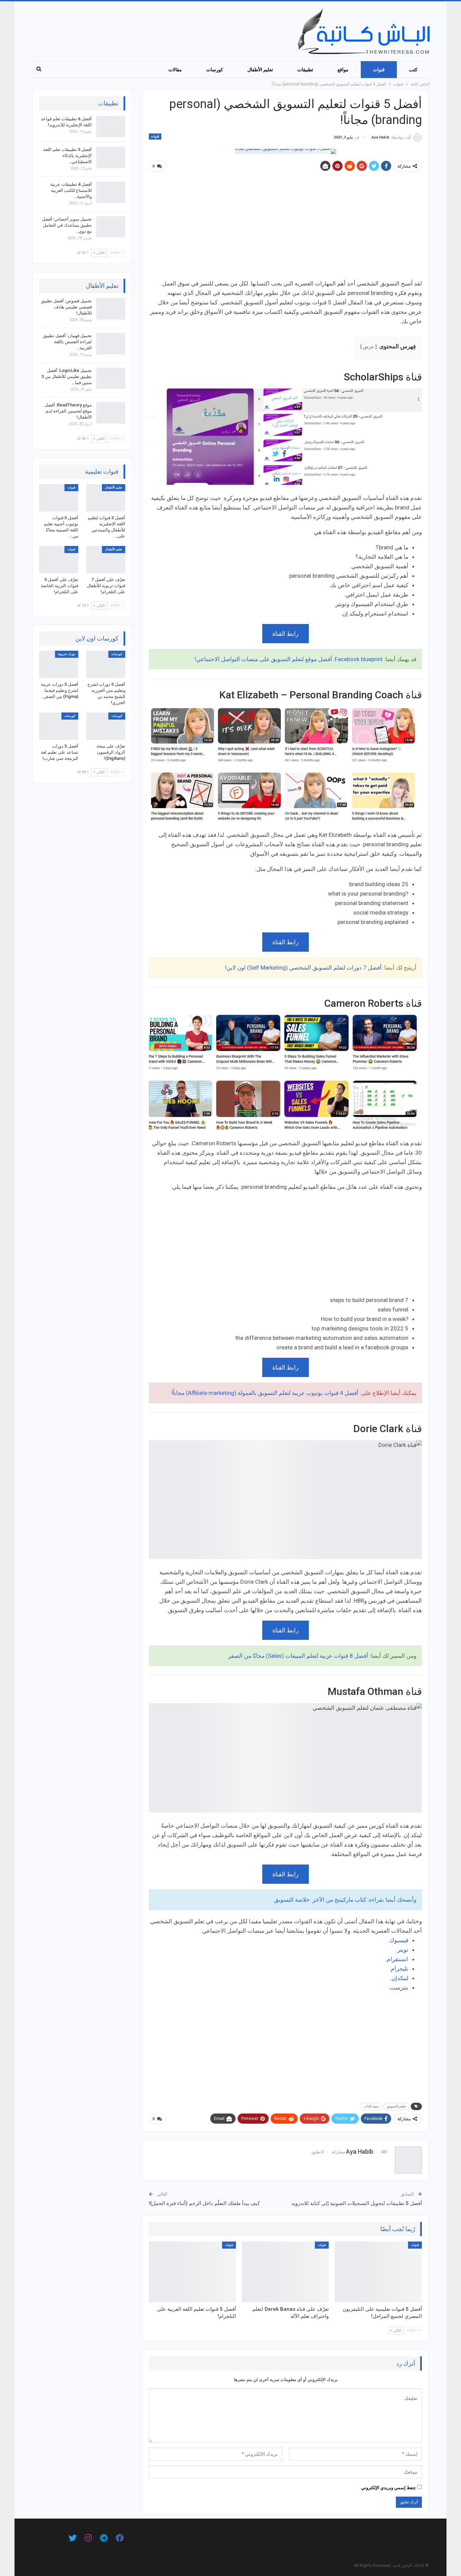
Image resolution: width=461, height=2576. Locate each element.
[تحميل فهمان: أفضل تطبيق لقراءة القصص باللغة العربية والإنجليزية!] (111, 344)
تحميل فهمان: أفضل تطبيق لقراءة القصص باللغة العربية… (67, 342)
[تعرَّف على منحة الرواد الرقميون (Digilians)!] (106, 726)
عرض (368, 347)
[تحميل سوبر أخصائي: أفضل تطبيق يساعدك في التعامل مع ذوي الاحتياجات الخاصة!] (111, 227)
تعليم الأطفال (260, 70)
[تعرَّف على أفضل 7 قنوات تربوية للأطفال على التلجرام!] (106, 560)
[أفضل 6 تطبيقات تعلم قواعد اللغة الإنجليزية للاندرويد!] (111, 127)
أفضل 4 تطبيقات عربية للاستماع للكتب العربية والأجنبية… (71, 190)
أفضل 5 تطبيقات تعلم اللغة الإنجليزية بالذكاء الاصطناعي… (67, 156)
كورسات (215, 70)
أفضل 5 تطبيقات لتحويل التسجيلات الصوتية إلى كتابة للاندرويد (357, 2203)
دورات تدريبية (67, 654)
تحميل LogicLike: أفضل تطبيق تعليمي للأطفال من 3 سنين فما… (67, 377)
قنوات (379, 70)
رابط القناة (286, 634)
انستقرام (398, 1959)
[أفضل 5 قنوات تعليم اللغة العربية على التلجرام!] (192, 2272)
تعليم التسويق (396, 2106)
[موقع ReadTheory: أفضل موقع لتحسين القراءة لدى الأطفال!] (111, 413)
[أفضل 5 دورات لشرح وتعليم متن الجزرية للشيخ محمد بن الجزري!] (106, 664)
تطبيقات (305, 70)
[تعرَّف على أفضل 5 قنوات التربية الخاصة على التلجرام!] (59, 560)
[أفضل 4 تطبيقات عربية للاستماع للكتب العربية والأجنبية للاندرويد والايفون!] (111, 192)
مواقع (343, 70)
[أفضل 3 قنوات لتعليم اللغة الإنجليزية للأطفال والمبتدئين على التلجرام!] (106, 498)
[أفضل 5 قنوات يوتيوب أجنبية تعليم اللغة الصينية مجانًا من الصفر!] (59, 498)
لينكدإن (400, 1978)
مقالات (175, 70)
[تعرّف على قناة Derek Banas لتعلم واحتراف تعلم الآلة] (286, 2272)
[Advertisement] (285, 228)
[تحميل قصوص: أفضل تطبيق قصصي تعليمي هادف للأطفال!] (111, 309)
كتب (413, 70)
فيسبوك (399, 1940)
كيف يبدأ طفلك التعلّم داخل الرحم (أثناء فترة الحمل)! (204, 2203)
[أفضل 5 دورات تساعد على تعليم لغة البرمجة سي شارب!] (59, 726)
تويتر (403, 1950)
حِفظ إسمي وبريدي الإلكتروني (388, 2488)
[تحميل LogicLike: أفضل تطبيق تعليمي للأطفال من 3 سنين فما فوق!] (111, 378)
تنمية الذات (371, 2106)
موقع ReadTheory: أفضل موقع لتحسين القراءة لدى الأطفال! (68, 411)
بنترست (399, 1987)
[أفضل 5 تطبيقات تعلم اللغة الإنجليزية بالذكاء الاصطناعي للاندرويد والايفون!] (111, 157)
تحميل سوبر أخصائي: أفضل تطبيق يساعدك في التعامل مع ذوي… (67, 225)
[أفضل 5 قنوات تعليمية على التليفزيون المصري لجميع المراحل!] (378, 2272)
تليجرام (400, 1969)
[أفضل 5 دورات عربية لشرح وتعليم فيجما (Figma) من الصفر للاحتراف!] (59, 664)
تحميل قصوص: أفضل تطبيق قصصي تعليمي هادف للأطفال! (66, 307)
